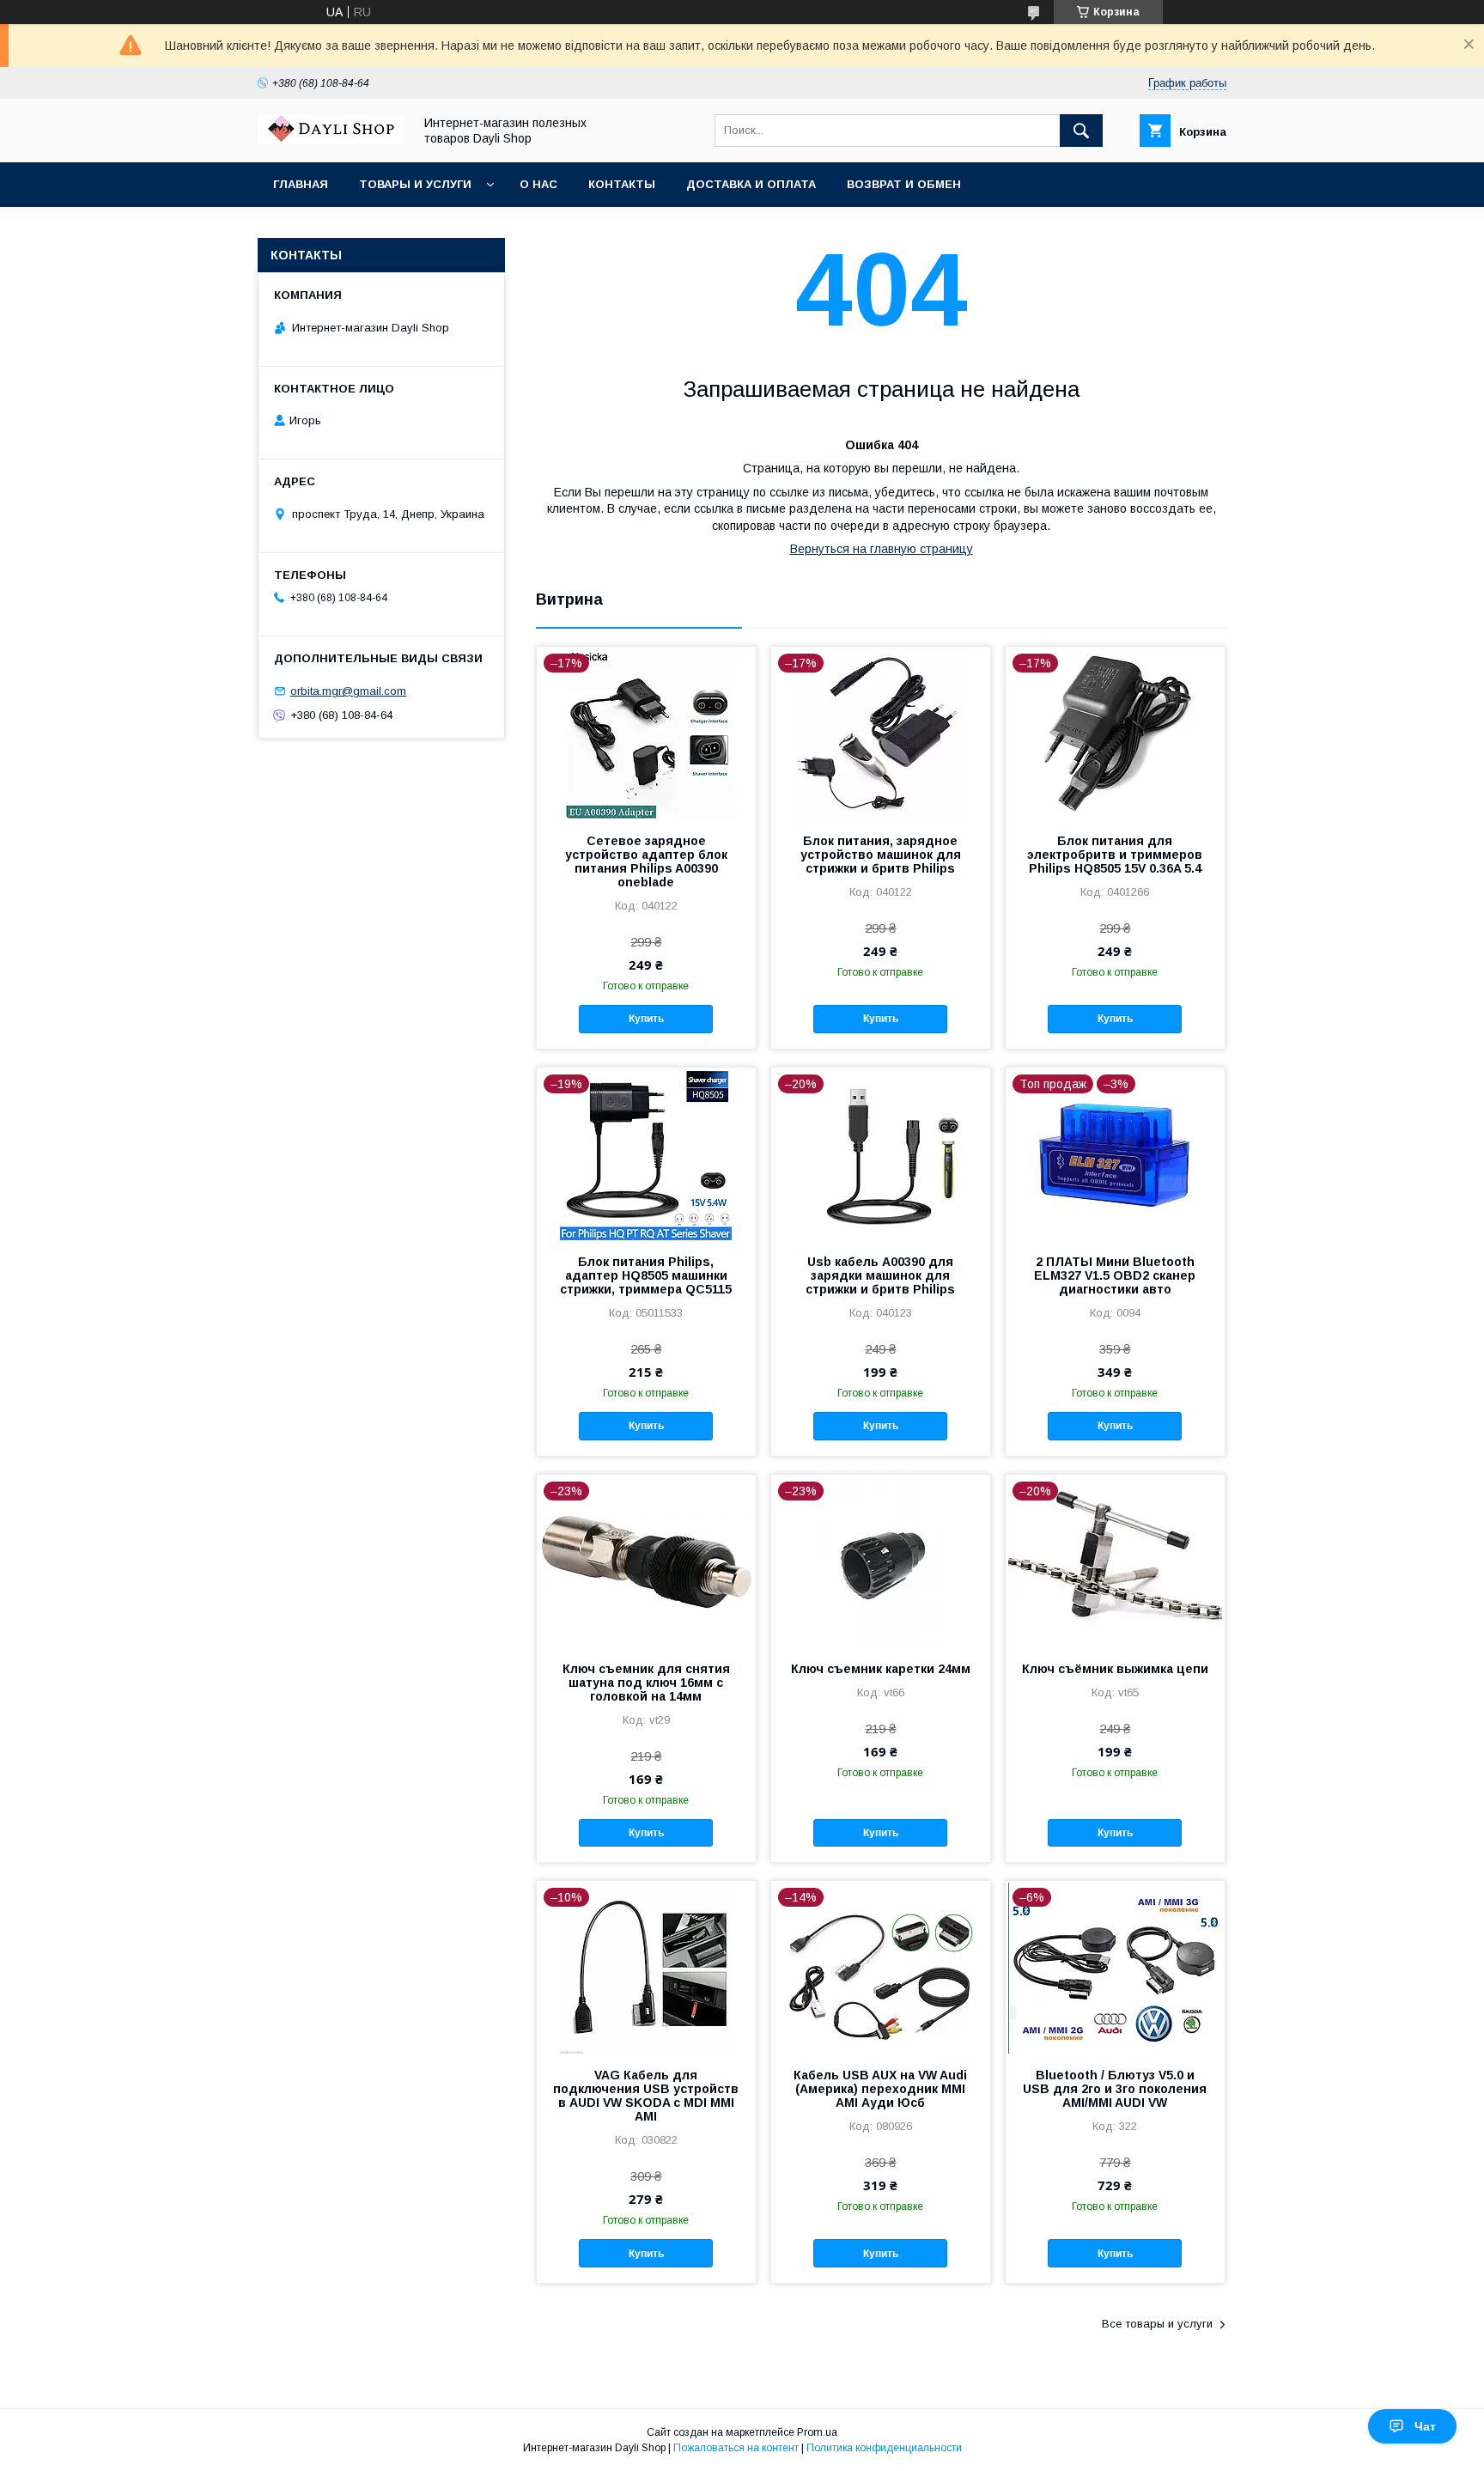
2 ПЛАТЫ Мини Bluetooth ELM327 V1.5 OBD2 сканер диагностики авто (1115, 1275)
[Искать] (1081, 131)
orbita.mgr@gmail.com (348, 691)
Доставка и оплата (751, 184)
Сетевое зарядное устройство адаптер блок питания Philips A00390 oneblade (646, 861)
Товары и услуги (415, 184)
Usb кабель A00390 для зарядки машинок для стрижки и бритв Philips (880, 1275)
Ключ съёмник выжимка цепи (1115, 1669)
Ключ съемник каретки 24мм (881, 1669)
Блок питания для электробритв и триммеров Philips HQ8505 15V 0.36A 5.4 (1115, 855)
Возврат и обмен (904, 184)
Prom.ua (817, 2432)
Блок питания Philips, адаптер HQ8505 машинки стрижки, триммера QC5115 (646, 1275)
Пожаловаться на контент (736, 2448)
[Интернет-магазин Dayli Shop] (331, 140)
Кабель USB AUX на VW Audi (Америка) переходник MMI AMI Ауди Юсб (880, 2089)
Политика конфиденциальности (884, 2448)
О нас (538, 184)
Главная (301, 184)
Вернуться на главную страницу (882, 549)
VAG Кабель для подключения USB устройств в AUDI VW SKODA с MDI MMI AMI (646, 2096)
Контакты (622, 184)
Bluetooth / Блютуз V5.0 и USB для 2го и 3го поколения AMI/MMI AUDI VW (1115, 2089)
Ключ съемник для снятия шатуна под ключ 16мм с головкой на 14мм (646, 1683)
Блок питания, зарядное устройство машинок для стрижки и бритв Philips (881, 855)
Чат (1425, 2426)
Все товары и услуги (1157, 2324)
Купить (646, 1019)
